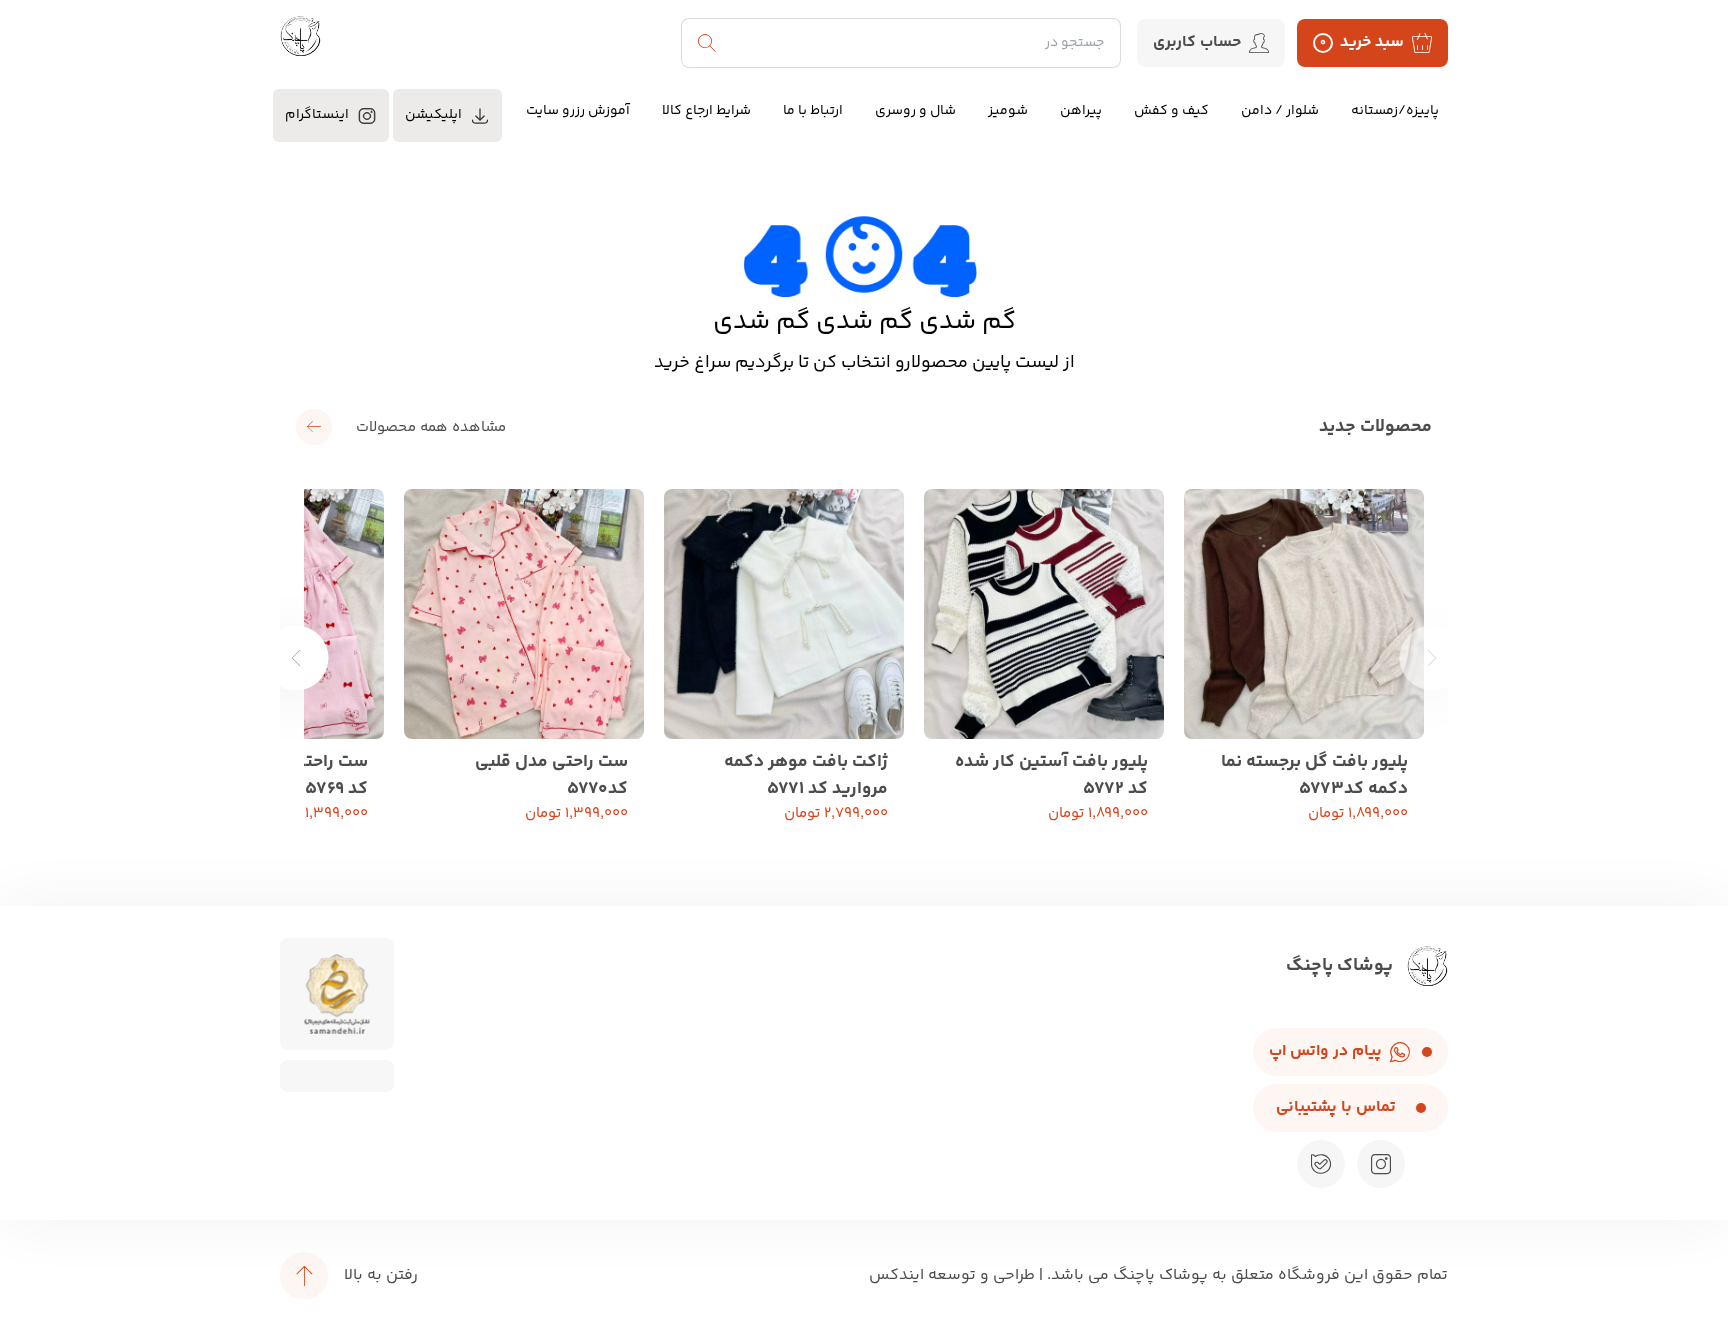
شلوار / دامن (1280, 111)
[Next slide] (296, 657)
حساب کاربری (1197, 42)
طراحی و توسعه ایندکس (952, 1275)
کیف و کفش (1171, 111)
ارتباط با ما (813, 111)
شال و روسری (915, 111)
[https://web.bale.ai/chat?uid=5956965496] (1321, 1164)
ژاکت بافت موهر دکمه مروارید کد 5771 (806, 773)
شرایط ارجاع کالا (706, 111)
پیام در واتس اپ (1325, 1051)
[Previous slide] (1432, 657)
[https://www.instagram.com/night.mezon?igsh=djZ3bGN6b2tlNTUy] (1381, 1164)
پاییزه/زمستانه (1395, 111)
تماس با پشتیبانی (1336, 1107)
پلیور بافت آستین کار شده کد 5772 (1051, 773)
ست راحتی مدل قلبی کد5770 (551, 773)
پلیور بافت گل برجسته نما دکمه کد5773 (1314, 773)
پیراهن (1081, 111)
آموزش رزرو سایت (578, 111)
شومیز (1008, 111)
